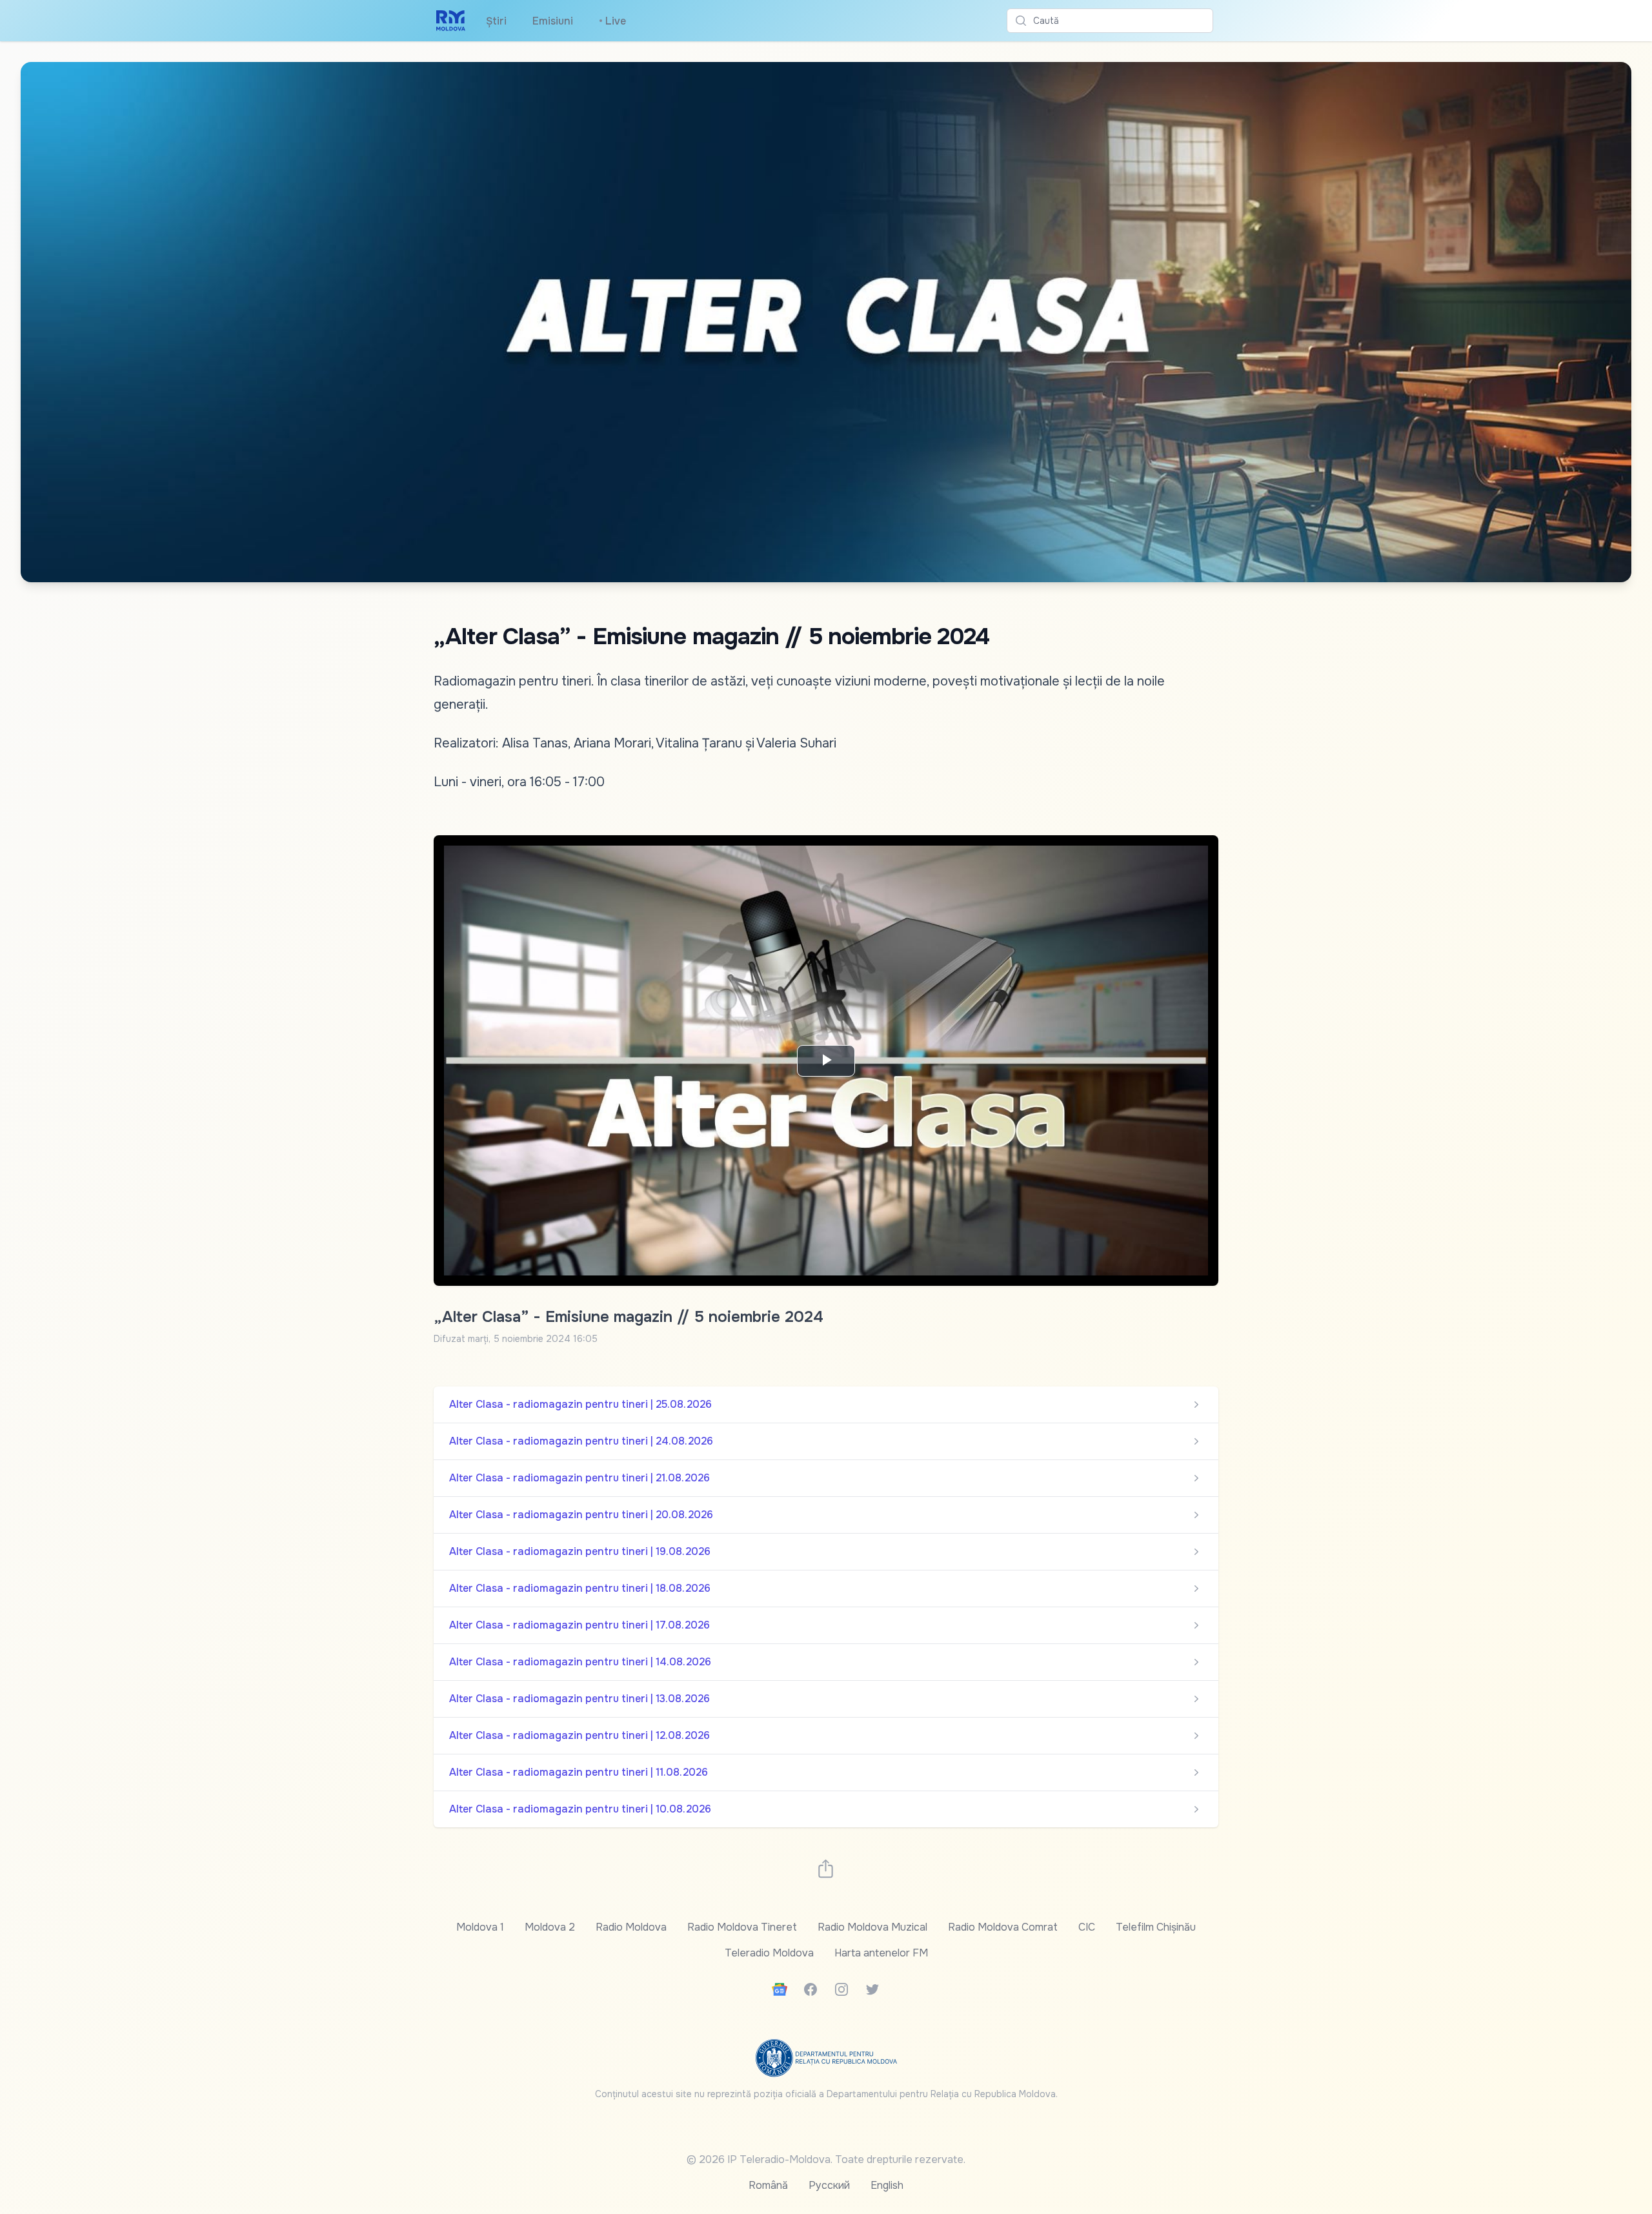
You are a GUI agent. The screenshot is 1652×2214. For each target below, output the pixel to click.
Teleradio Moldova (769, 1953)
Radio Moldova (631, 1927)
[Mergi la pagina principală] (451, 21)
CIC (1087, 1927)
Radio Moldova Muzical (872, 1927)
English (887, 2185)
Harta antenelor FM (881, 1953)
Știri (496, 21)
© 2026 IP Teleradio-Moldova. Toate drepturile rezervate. (826, 2159)
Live (612, 21)
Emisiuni (553, 21)
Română (768, 2185)
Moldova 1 (480, 1927)
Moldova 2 (550, 1927)
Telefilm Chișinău (1156, 1927)
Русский (829, 2185)
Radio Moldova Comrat (1003, 1927)
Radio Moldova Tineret (742, 1927)
